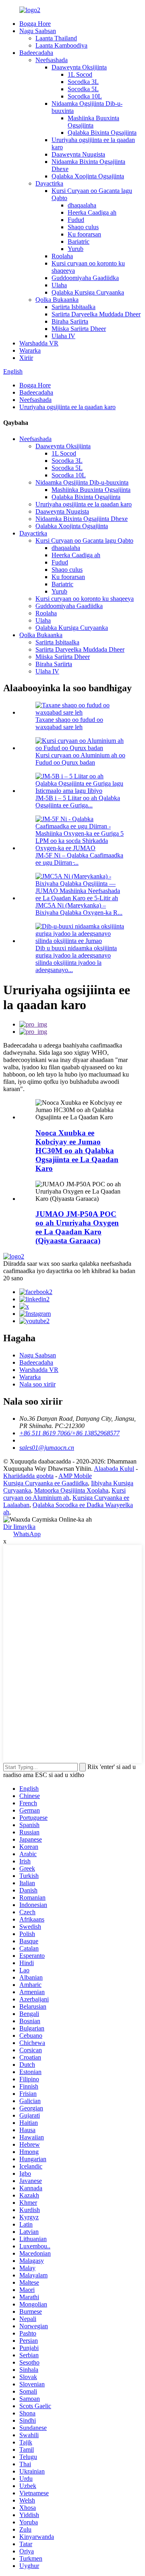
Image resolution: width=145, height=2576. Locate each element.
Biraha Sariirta (70, 321)
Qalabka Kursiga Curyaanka (88, 292)
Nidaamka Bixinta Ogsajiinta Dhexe (82, 519)
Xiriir (26, 358)
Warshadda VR (39, 343)
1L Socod (80, 74)
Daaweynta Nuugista (78, 154)
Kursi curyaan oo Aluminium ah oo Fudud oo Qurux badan (80, 759)
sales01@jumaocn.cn (47, 1448)
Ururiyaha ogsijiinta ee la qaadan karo (67, 407)
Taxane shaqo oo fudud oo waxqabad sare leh (69, 723)
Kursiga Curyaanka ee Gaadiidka (46, 1483)
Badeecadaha (36, 53)
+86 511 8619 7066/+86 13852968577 (69, 1433)
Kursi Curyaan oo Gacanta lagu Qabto (84, 540)
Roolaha (62, 256)
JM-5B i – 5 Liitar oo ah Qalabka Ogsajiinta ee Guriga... (78, 802)
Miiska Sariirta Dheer (79, 329)
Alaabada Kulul (114, 1469)
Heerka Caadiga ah (92, 212)
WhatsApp (27, 1534)
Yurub (76, 249)
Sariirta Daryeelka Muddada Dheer (96, 314)
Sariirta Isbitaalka (74, 307)
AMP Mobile (75, 1476)
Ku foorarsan (84, 234)
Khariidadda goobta (28, 1476)
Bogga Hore (35, 24)
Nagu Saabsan (38, 31)
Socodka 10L (85, 96)
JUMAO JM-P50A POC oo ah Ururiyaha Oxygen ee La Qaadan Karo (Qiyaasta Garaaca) (77, 1227)
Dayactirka (49, 183)
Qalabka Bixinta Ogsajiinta (102, 133)
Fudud (76, 220)
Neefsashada (52, 60)
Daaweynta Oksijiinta (79, 67)
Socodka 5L (83, 89)
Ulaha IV (63, 336)
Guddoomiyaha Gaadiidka (85, 278)
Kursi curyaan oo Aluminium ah (64, 1494)
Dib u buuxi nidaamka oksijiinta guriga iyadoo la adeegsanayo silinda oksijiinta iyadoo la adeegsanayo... (76, 959)
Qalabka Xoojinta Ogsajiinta (88, 176)
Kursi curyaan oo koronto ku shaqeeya (85, 599)
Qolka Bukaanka (57, 300)
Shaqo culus (83, 227)
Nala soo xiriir (37, 1384)
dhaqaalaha (82, 205)
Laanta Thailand (56, 38)
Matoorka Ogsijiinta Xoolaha (71, 1490)
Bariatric (79, 241)
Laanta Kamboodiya (61, 45)
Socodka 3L (83, 82)
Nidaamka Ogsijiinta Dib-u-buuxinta (82, 482)
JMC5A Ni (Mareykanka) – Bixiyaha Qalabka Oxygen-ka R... (79, 909)
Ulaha (59, 285)
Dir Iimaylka (19, 1527)
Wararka (30, 350)
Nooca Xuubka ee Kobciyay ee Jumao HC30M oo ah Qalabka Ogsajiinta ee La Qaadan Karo (77, 1151)
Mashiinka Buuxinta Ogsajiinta (91, 490)
